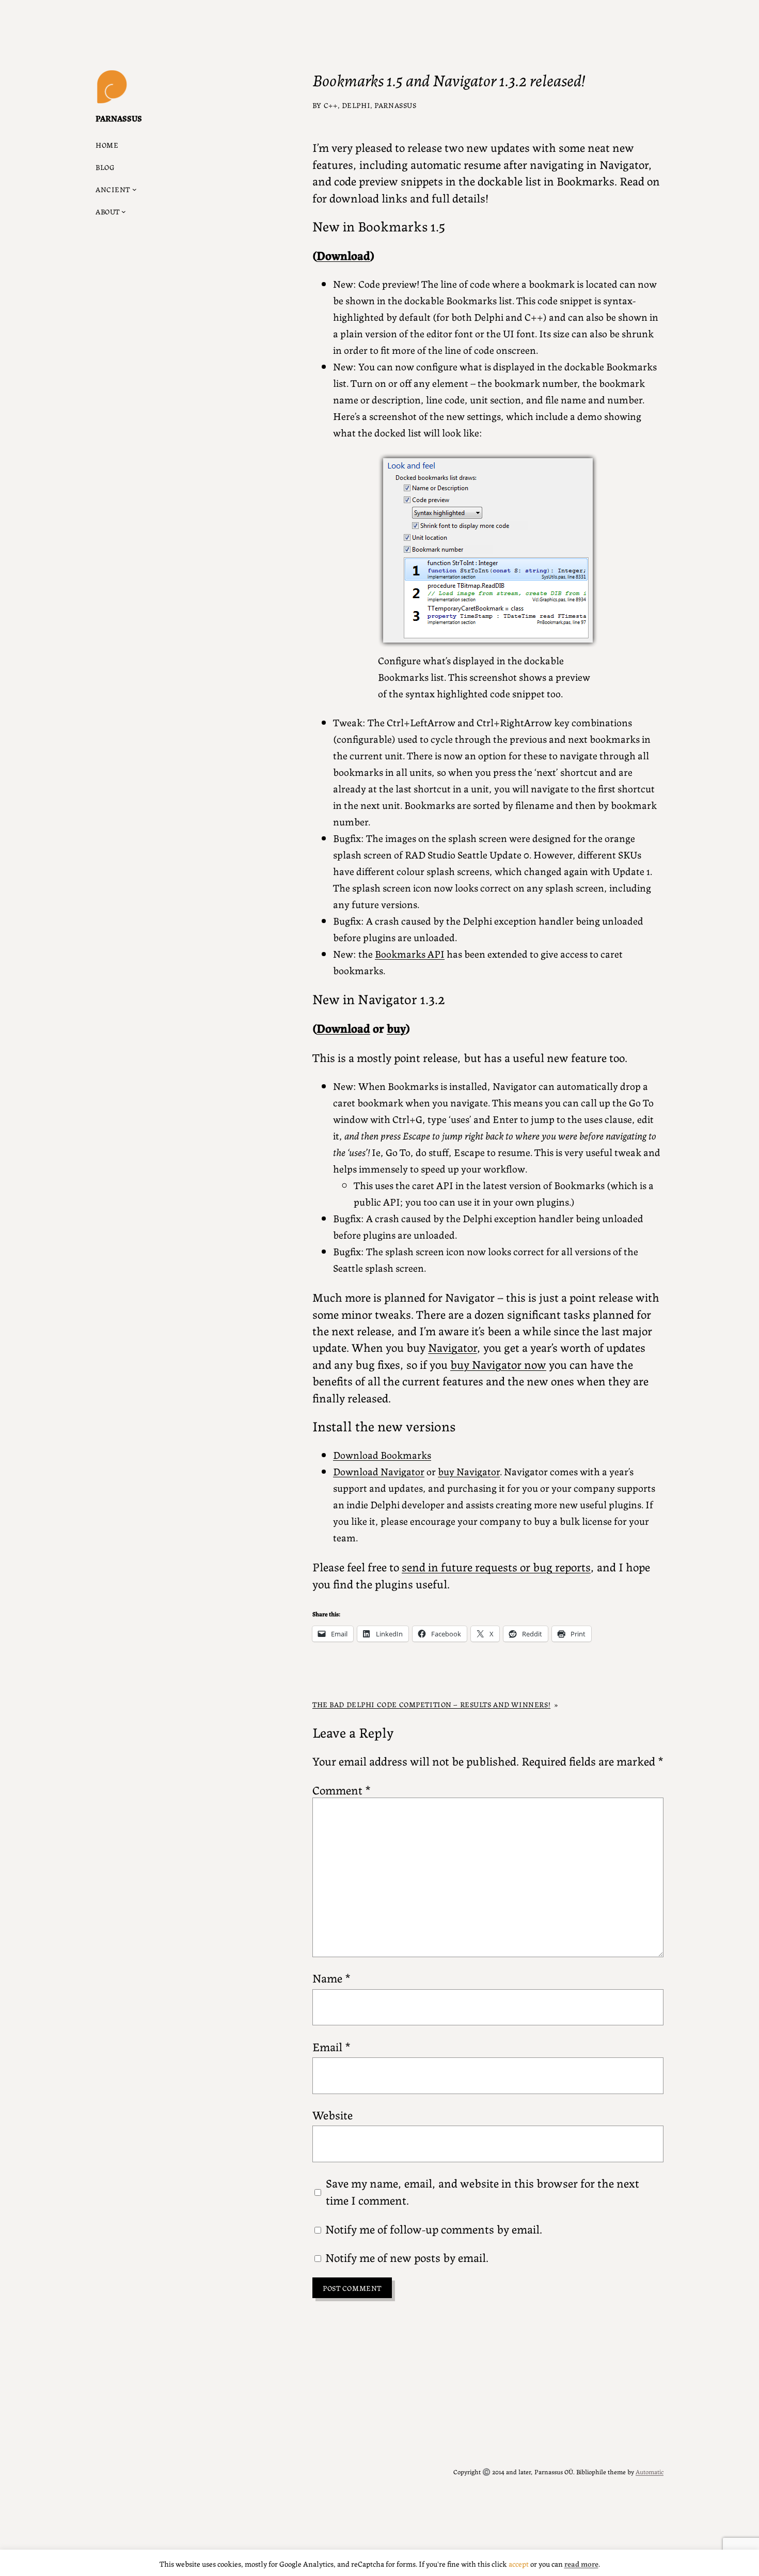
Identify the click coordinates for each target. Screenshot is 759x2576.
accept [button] (519, 2563)
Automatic (650, 2471)
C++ (331, 105)
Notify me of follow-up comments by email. (434, 2228)
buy (396, 1027)
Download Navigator (379, 1471)
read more (581, 2563)
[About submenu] (124, 212)
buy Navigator (469, 1471)
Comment (342, 1789)
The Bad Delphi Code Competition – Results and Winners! (431, 1704)
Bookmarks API (410, 953)
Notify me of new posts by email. (407, 2257)
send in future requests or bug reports (496, 1566)
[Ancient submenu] (135, 189)
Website (333, 2114)
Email (331, 2046)
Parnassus (119, 118)
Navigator (453, 1347)
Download (343, 255)
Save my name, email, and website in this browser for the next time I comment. (483, 2191)
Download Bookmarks (382, 1454)
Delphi (356, 105)
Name (331, 1977)
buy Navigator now (498, 1364)
